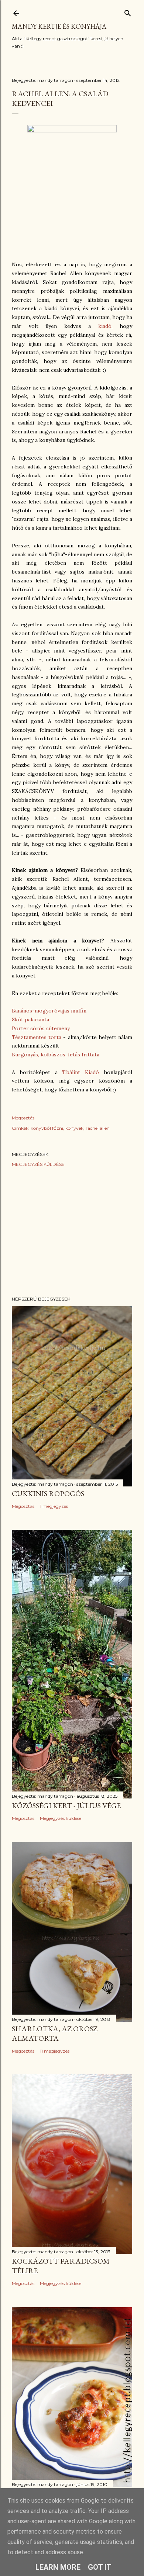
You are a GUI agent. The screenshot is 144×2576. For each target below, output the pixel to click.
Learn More (58, 2567)
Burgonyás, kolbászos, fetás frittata (56, 1055)
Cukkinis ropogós (48, 1493)
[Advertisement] (72, 1232)
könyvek (74, 1128)
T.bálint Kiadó (80, 1072)
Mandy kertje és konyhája (59, 26)
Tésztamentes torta (37, 1037)
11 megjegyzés (55, 2051)
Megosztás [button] (23, 1118)
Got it (100, 2567)
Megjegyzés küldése (38, 1164)
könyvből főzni (47, 1128)
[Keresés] (128, 12)
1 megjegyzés (54, 1506)
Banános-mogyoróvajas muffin (49, 1011)
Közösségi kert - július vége (66, 1805)
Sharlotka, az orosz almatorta (55, 2033)
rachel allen (98, 1128)
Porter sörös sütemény (41, 1028)
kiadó (105, 326)
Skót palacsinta (30, 1019)
